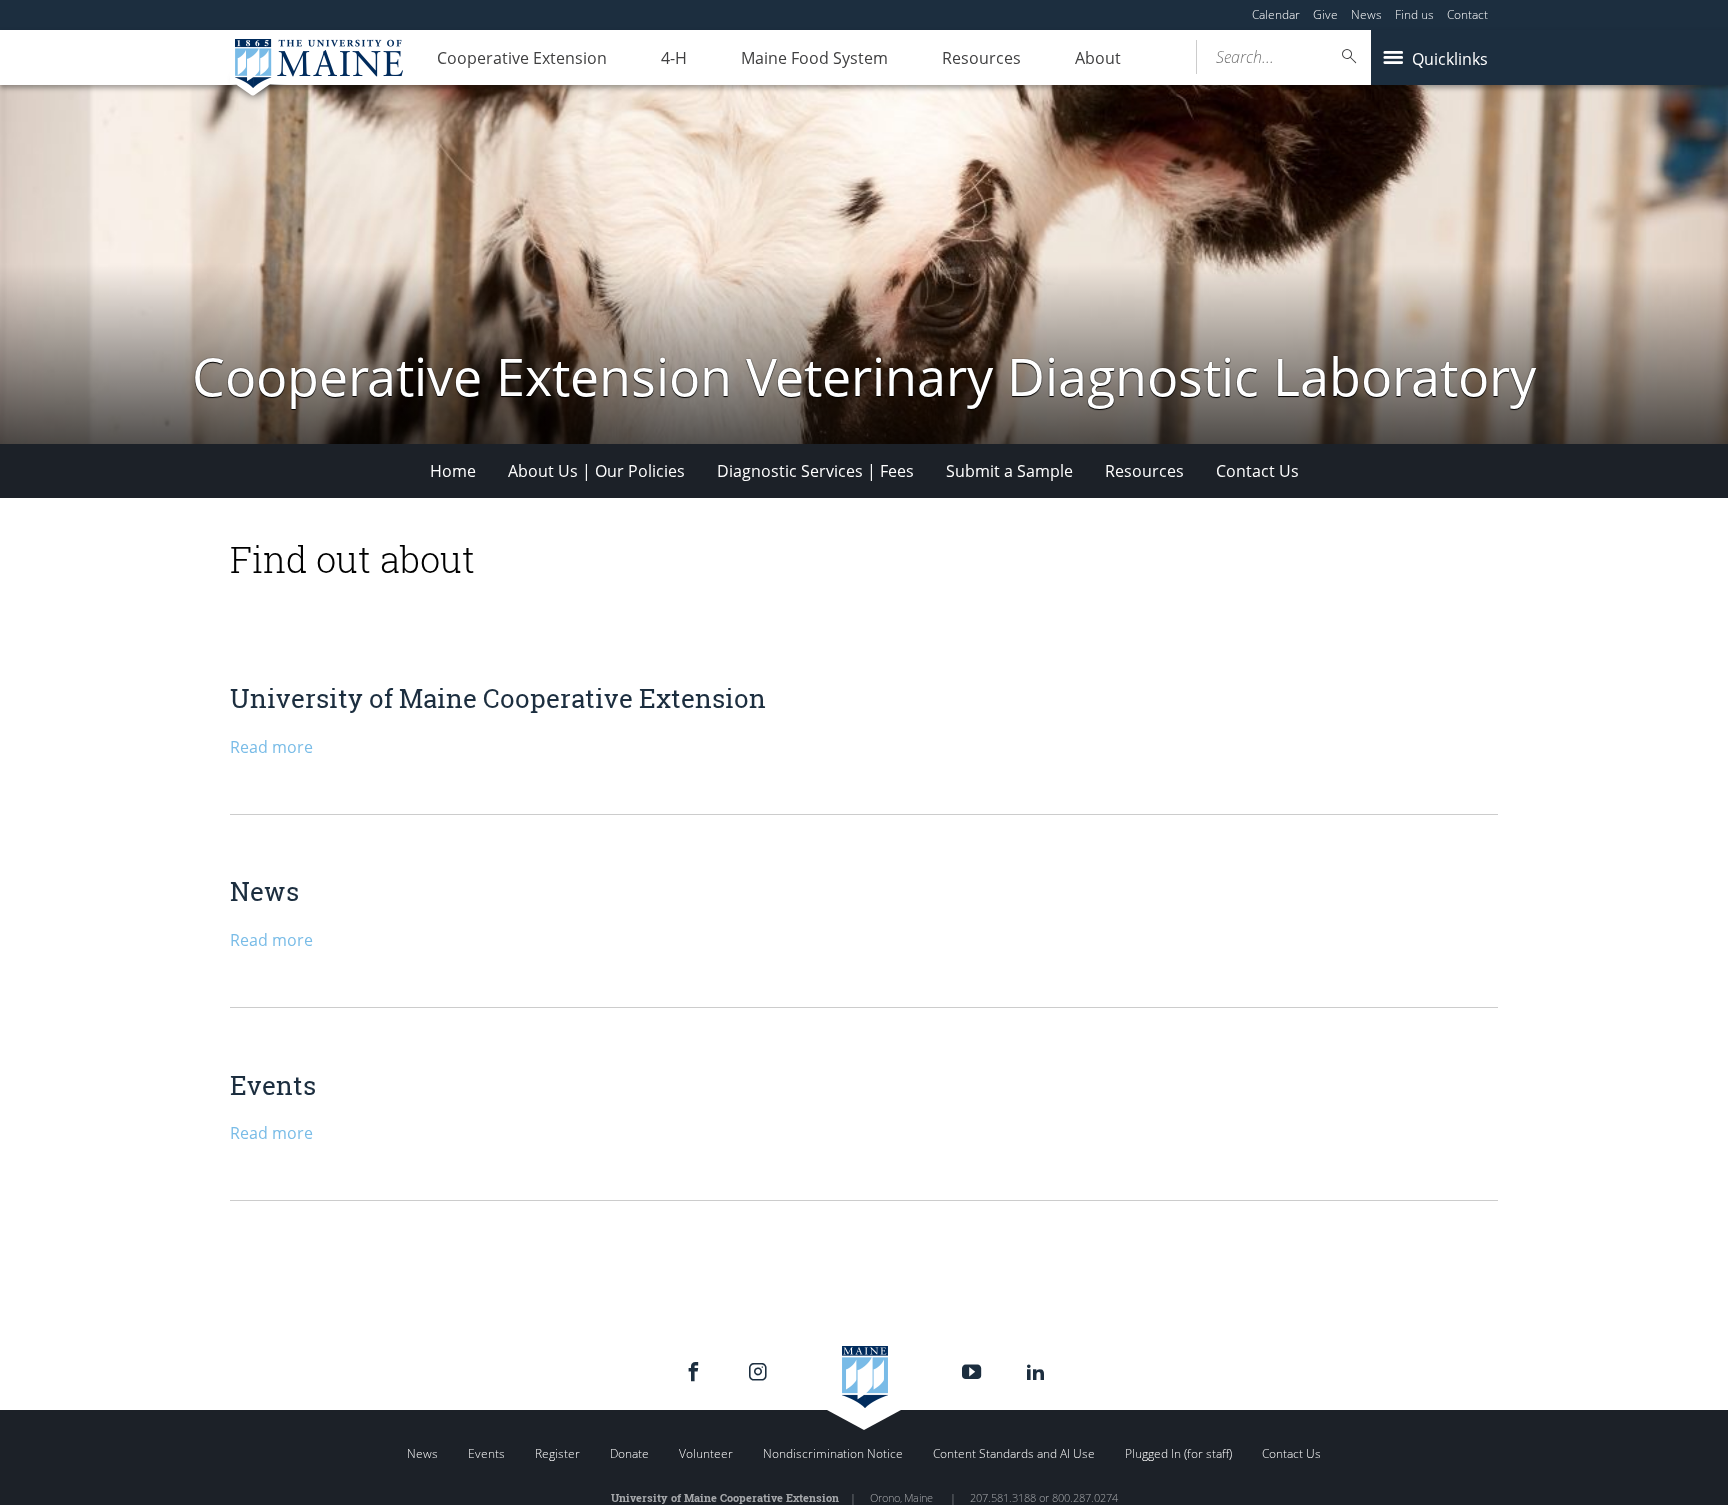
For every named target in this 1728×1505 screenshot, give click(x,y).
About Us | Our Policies (596, 471)
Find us (1414, 14)
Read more (271, 747)
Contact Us (1257, 471)
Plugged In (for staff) (1178, 1453)
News (1366, 14)
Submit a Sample (1009, 471)
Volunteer (706, 1453)
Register (557, 1453)
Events (273, 1085)
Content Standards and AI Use (1014, 1453)
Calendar (1276, 14)
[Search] (1350, 56)
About (1098, 58)
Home (453, 471)
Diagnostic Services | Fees (815, 471)
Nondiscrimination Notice (833, 1453)
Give (1325, 14)
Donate (629, 1453)
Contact (1467, 14)
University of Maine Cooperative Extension (498, 698)
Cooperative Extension (522, 58)
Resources (981, 58)
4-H (674, 58)
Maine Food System (814, 58)
